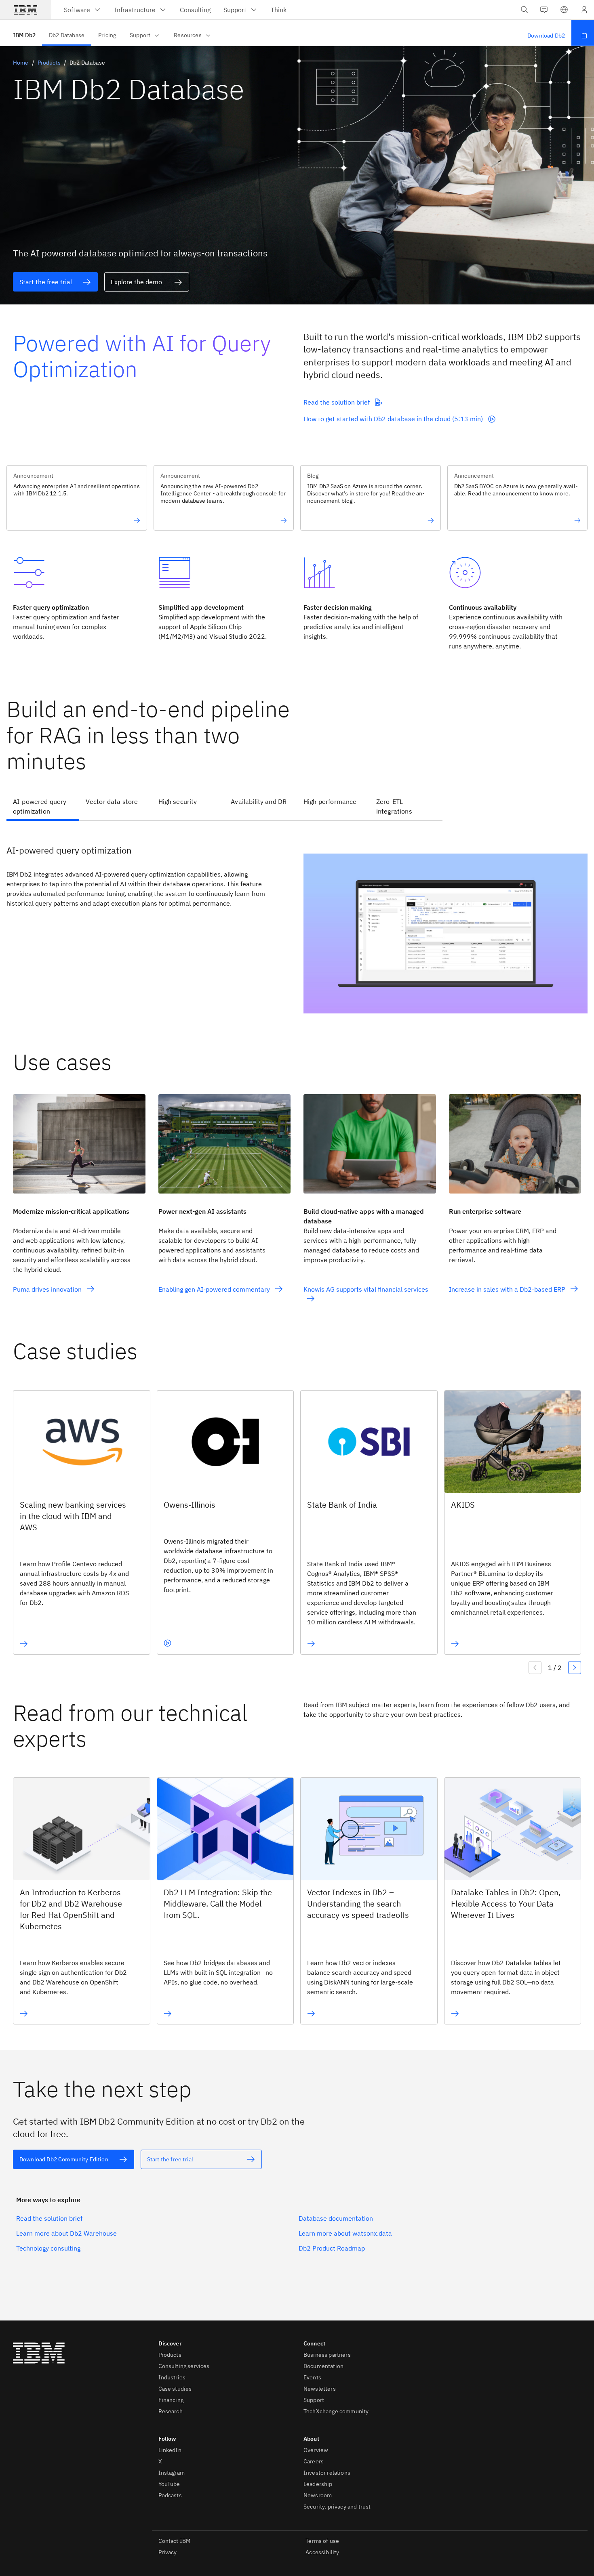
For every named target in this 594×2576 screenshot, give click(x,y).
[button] (564, 10)
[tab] (43, 807)
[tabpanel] (297, 922)
